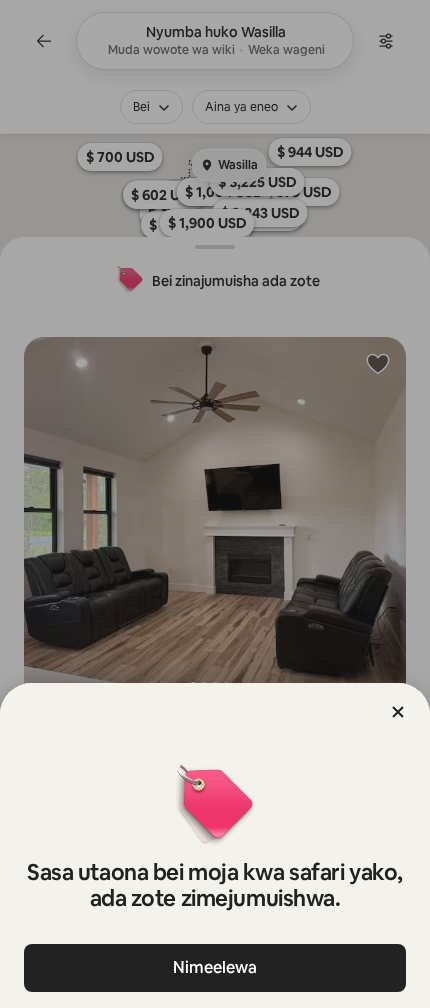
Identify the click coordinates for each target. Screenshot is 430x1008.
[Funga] (398, 712)
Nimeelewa (215, 967)
